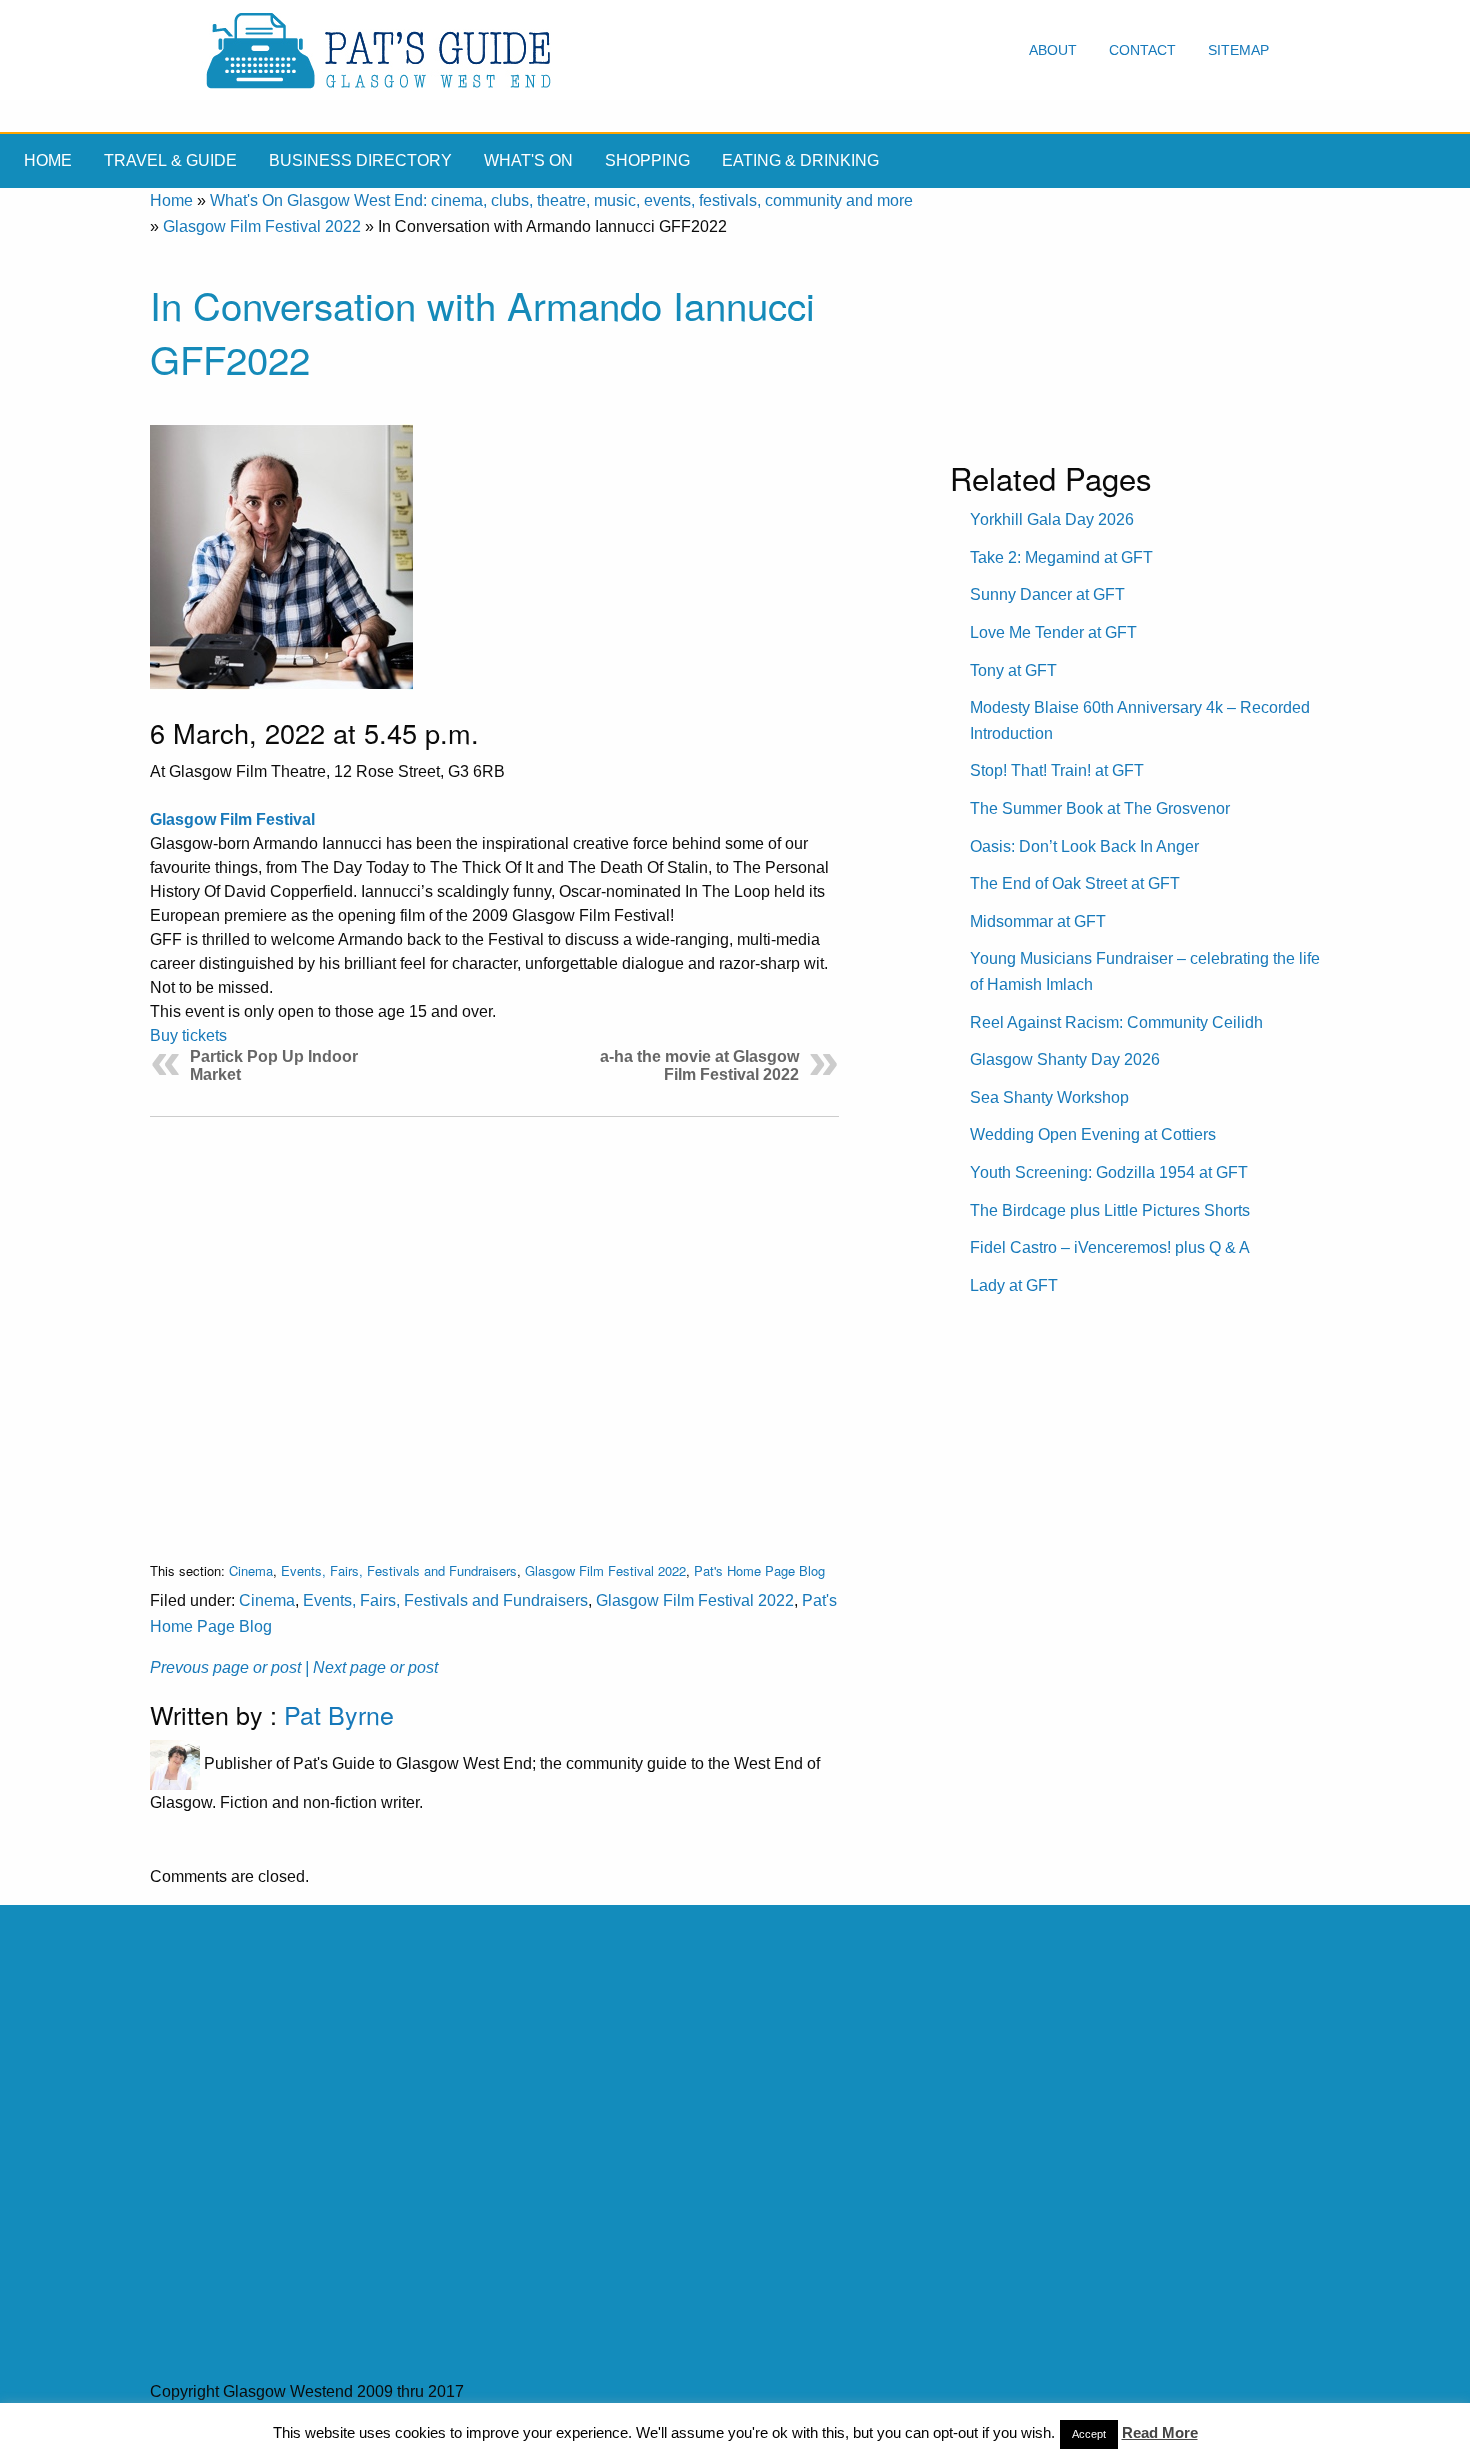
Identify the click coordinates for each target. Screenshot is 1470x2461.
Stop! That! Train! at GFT (1057, 770)
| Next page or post (371, 1667)
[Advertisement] (494, 1323)
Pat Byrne (339, 1714)
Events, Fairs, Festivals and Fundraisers (399, 1570)
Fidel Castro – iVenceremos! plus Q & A (1110, 1247)
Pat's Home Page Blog (759, 1570)
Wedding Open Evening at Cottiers (1093, 1134)
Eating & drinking (800, 160)
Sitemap (1238, 50)
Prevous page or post (225, 1667)
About (1053, 50)
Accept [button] (1089, 2434)
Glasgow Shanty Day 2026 (1065, 1059)
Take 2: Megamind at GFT (1061, 557)
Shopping (647, 160)
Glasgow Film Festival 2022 (262, 226)
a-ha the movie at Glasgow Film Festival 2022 (699, 1065)
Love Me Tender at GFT (1053, 632)
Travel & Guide (170, 160)
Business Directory (360, 160)
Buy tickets (188, 1035)
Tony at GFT (1013, 670)
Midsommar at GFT (1038, 921)
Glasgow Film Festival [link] (232, 819)
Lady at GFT (1014, 1285)
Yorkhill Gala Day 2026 (1052, 519)
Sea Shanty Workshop (1049, 1097)
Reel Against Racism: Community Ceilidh (1116, 1022)
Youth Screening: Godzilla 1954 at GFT (1109, 1172)
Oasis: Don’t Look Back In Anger (1084, 846)
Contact (1142, 50)
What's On (528, 160)
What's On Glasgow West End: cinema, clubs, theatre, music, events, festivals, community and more (561, 200)
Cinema (251, 1570)
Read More (1160, 2432)
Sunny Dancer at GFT (1047, 594)
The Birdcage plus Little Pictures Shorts (1110, 1210)
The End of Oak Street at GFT (1075, 883)
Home (48, 160)
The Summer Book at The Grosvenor (1100, 808)
